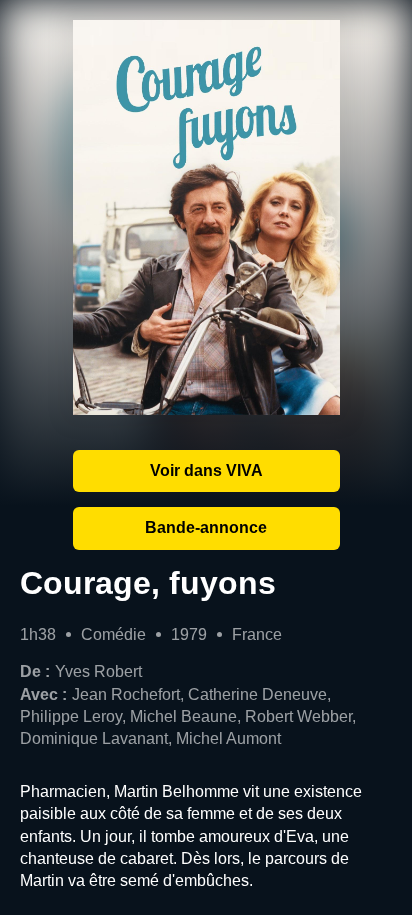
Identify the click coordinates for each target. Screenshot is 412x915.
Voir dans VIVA (206, 470)
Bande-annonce (206, 527)
